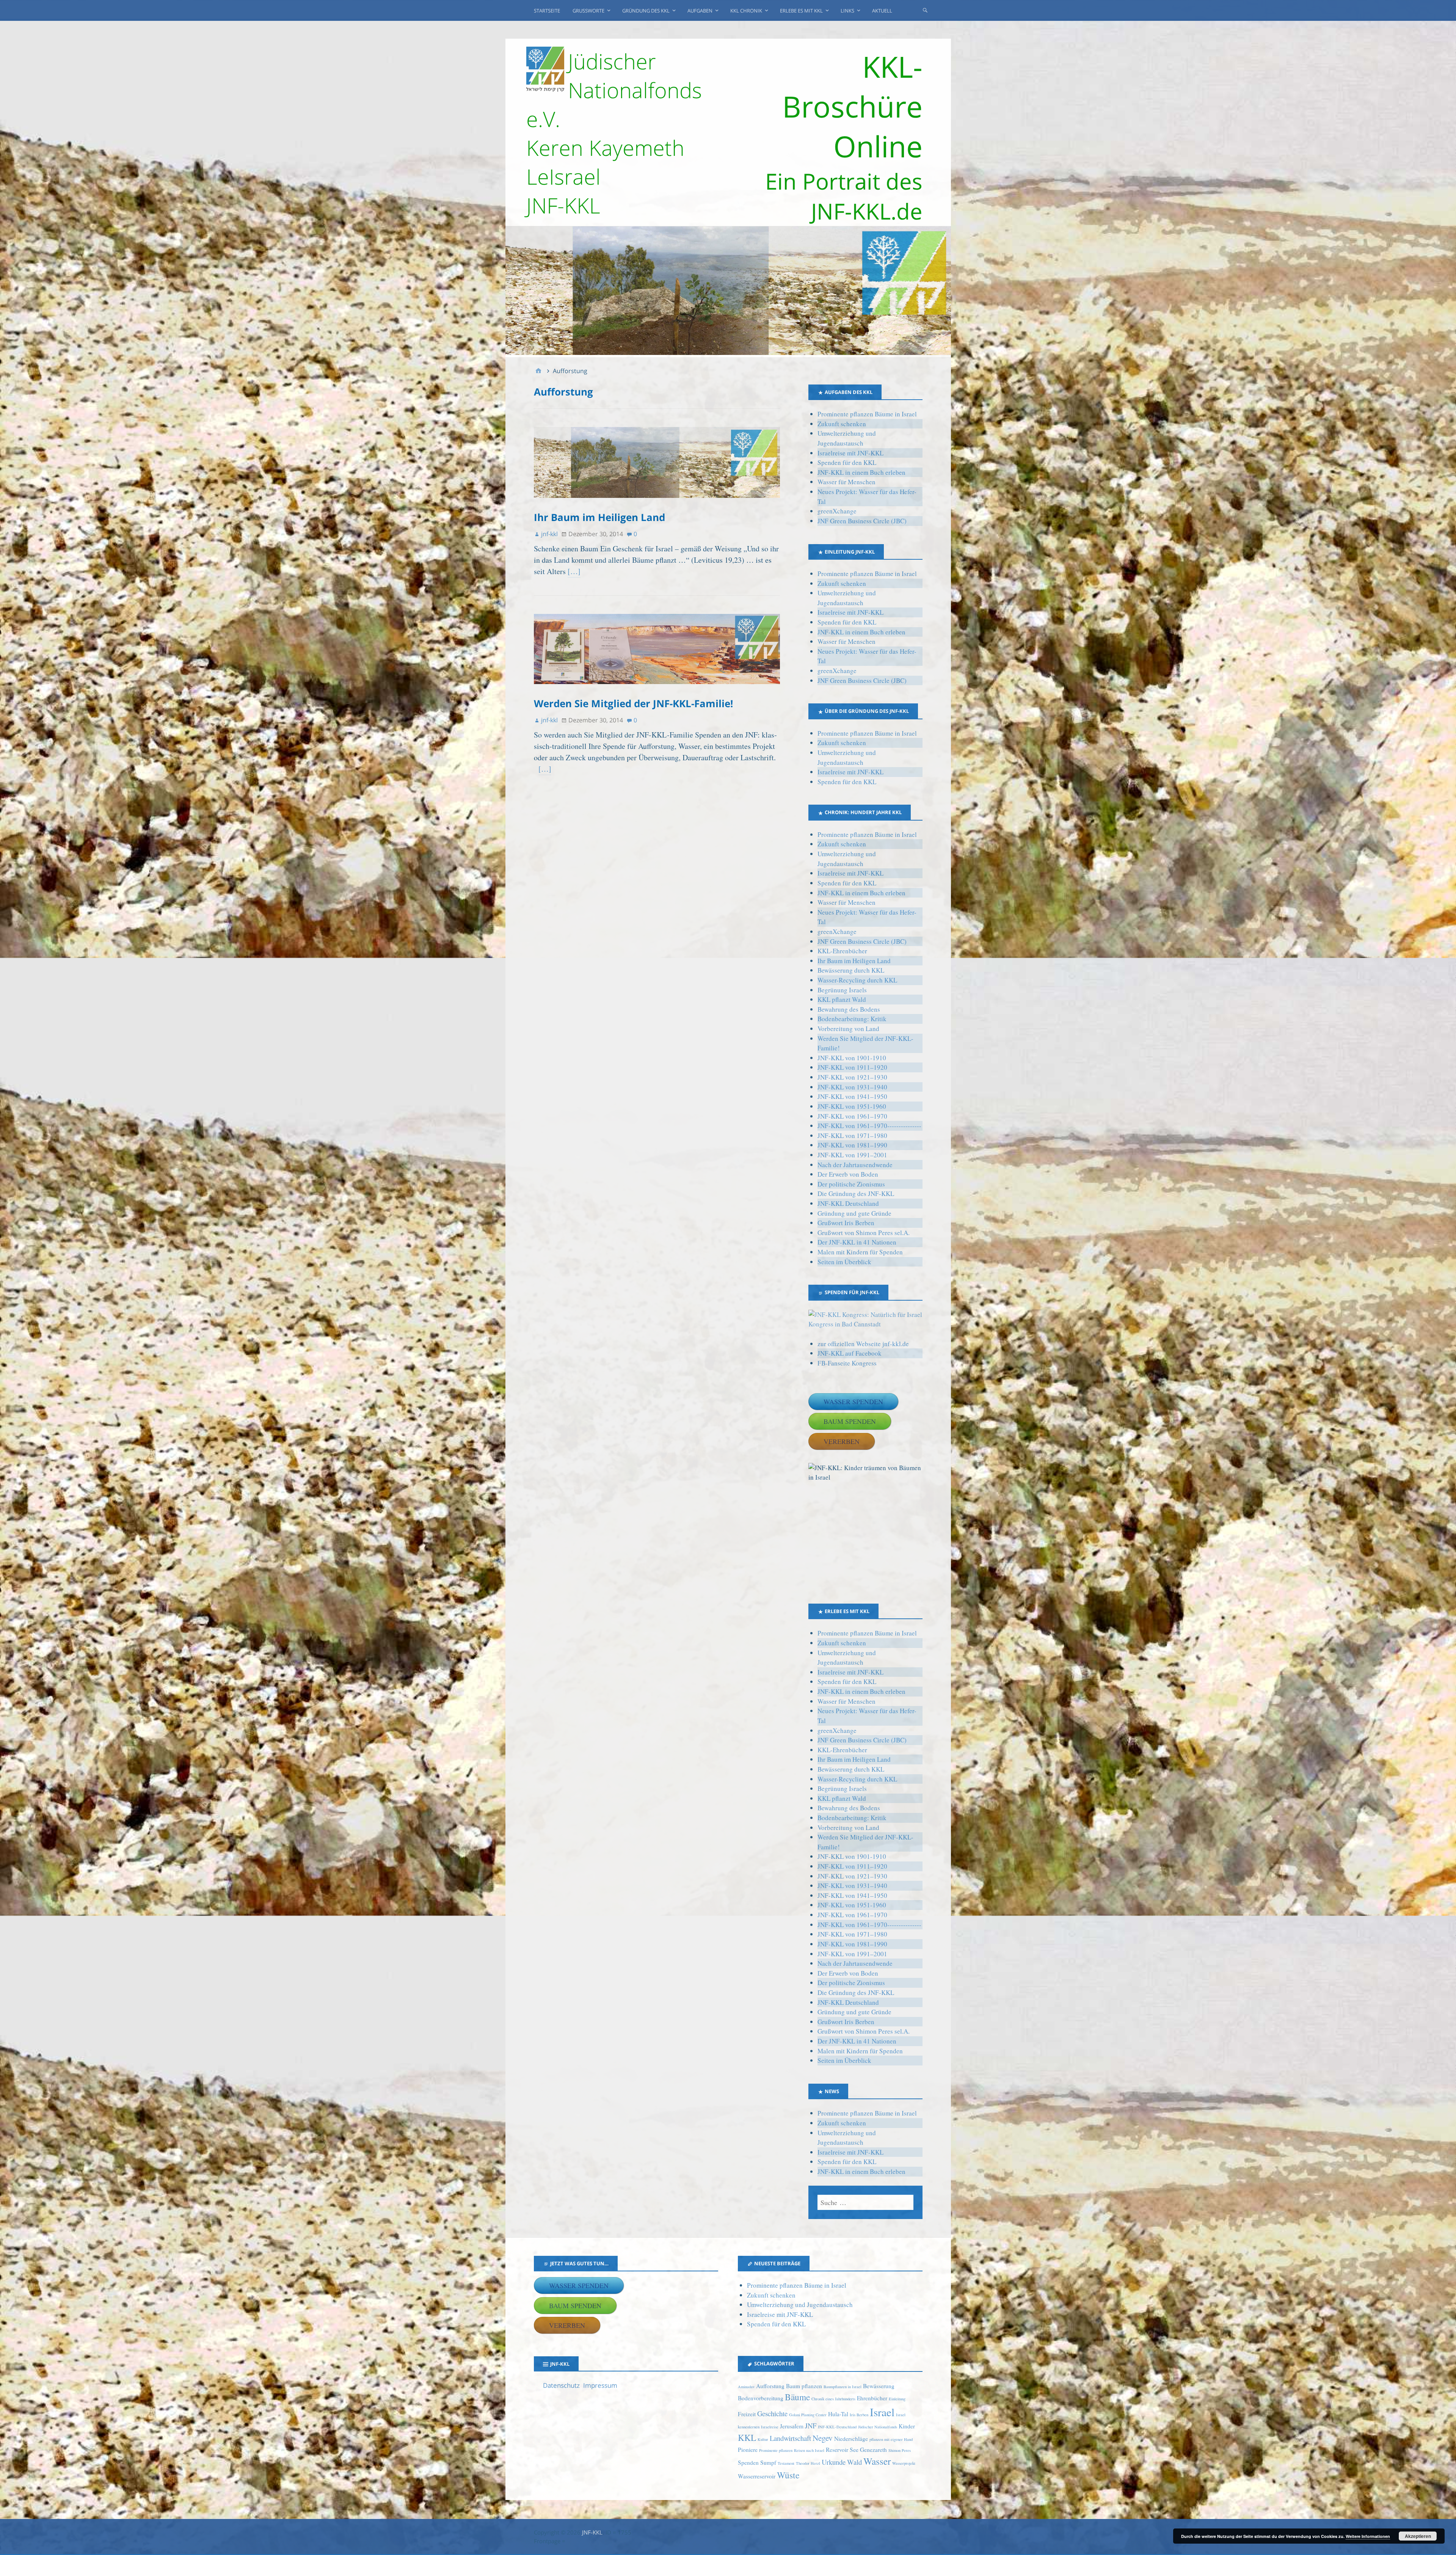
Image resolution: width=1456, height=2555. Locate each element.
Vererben (842, 1441)
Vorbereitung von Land (848, 1029)
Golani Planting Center (808, 2415)
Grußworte (588, 11)
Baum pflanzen (804, 2386)
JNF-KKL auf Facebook (850, 1353)
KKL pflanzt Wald (842, 999)
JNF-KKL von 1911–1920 (852, 1067)
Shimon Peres (900, 2450)
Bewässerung (879, 2386)
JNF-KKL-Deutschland (837, 2427)
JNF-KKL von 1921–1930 (852, 1077)
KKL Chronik (746, 11)
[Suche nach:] (865, 2202)
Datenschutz (561, 2385)
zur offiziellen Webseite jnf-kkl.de (863, 1344)
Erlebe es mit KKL (801, 11)
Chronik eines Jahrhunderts (833, 2399)
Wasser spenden (853, 1401)
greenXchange (837, 511)
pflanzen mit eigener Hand (891, 2439)
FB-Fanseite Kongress (847, 1363)
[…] (574, 571)
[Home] (538, 371)
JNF (811, 2426)
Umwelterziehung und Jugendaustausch (800, 2305)
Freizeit (747, 2414)
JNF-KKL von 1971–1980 (852, 1135)
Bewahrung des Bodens (849, 1009)
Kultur (763, 2439)
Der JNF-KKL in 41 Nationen (857, 1242)
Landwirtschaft (790, 2438)
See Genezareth (868, 2450)
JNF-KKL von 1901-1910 (852, 1058)
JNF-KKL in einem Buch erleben (861, 472)
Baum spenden (850, 1421)
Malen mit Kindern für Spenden (860, 1252)
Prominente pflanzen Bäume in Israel (867, 414)
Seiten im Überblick (844, 1262)
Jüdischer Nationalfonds (878, 2427)
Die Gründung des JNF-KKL (856, 1194)
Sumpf (768, 2462)
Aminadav (746, 2387)
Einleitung (897, 2399)
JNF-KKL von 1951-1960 (852, 1106)
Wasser (877, 2461)
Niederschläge (851, 2439)
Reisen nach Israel (809, 2450)
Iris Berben (859, 2415)
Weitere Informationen (1368, 2536)
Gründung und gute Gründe (854, 1213)
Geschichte (772, 2413)
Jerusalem (792, 2426)
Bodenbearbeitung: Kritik (852, 1019)
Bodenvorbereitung (761, 2398)
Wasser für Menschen (846, 482)
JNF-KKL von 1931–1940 (852, 1087)
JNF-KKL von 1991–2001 (852, 1155)
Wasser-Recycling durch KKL (857, 980)
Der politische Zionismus (851, 1184)
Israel (882, 2412)
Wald (854, 2462)
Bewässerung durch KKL (851, 970)
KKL (747, 2437)
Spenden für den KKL (847, 462)
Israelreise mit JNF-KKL (850, 453)
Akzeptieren (1418, 2536)
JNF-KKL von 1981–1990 (852, 1145)
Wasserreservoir (757, 2476)
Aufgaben (700, 11)
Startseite (547, 11)
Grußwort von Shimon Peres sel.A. (864, 1233)
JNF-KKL (592, 2532)
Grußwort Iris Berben (846, 1223)
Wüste (788, 2475)
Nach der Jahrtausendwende (855, 1165)
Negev (823, 2438)
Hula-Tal (838, 2414)
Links (847, 11)
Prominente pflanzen (776, 2450)
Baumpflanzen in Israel (843, 2387)
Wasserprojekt (904, 2463)
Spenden (748, 2462)
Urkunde (834, 2462)
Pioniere (748, 2450)
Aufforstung (770, 2386)
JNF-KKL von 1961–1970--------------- (869, 1126)
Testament (786, 2463)
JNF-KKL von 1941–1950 (852, 1096)
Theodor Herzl (808, 2463)
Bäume (797, 2397)
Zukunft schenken (842, 424)
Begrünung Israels (842, 990)
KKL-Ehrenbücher (842, 951)
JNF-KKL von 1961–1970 (852, 1116)
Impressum (600, 2385)
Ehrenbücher (872, 2398)
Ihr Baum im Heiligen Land (599, 517)
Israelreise (770, 2427)
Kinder (907, 2426)
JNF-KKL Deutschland (848, 1203)
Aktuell (882, 11)
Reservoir (837, 2450)
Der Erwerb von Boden (848, 1174)
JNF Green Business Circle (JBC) (862, 521)
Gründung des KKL (646, 11)
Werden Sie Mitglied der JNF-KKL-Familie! (633, 703)
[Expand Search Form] (925, 10)
